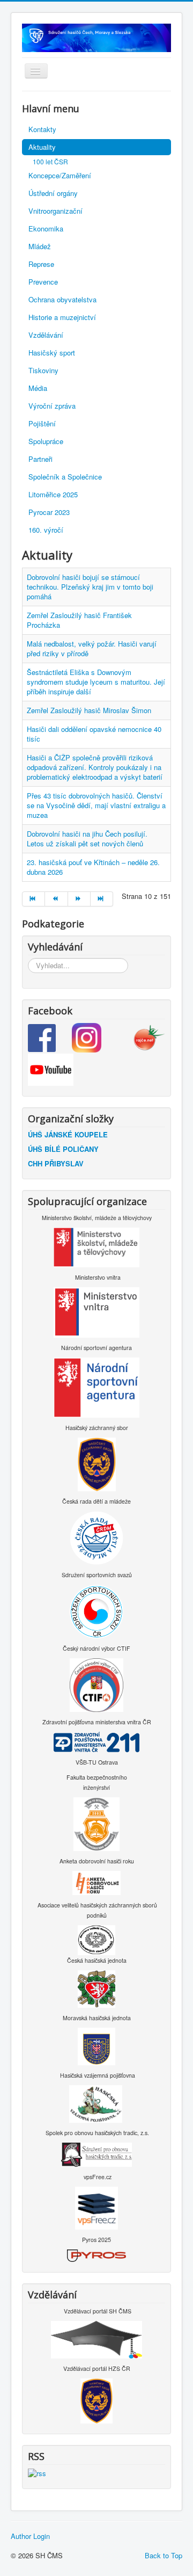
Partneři (40, 459)
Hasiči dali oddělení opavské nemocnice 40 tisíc (94, 734)
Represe (41, 264)
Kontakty (42, 129)
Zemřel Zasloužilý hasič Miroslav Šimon (89, 710)
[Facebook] (50, 1037)
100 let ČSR (50, 161)
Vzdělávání (46, 335)
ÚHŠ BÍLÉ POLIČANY (63, 1149)
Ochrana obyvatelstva (62, 299)
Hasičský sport (52, 353)
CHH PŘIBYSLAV (56, 1163)
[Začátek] (34, 899)
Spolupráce (46, 441)
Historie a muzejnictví (62, 317)
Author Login (30, 2536)
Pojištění (42, 423)
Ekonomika (46, 228)
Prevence (43, 282)
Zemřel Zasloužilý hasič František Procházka (79, 620)
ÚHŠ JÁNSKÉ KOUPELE (68, 1134)
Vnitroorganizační (55, 211)
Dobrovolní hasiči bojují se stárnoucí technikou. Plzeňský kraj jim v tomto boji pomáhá (90, 587)
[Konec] (102, 899)
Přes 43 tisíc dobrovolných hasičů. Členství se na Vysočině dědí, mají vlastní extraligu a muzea (96, 805)
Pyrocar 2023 (49, 512)
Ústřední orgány (53, 193)
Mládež (40, 246)
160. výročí (46, 530)
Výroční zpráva (52, 406)
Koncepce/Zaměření (60, 175)
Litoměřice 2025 (53, 494)
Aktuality (42, 147)
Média (38, 388)
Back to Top (164, 2555)
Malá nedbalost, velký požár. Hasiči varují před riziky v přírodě (92, 648)
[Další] (79, 899)
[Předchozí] (56, 899)
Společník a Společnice (65, 477)
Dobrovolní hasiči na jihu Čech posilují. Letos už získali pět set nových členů (87, 839)
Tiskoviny (43, 370)
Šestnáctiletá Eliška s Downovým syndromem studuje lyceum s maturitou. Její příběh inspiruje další (96, 682)
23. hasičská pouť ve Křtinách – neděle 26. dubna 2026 (93, 867)
